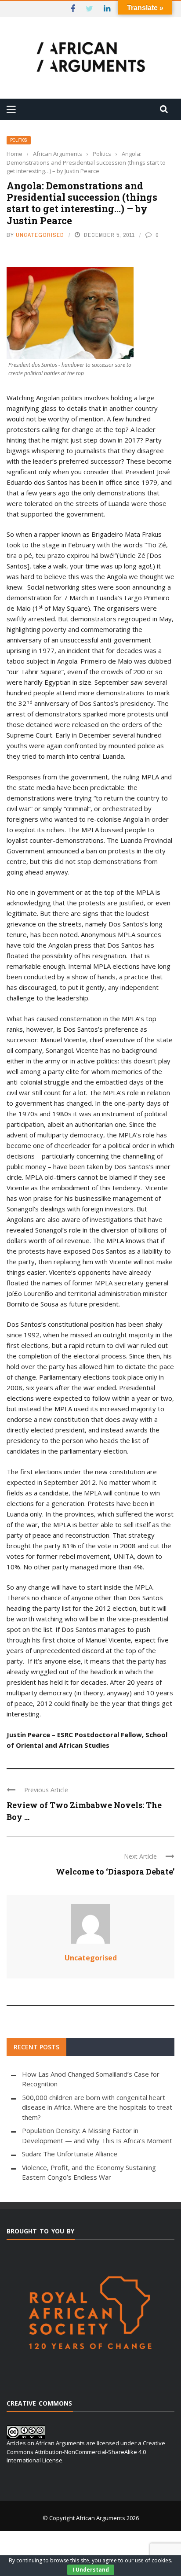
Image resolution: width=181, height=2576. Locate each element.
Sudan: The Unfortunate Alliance (70, 2154)
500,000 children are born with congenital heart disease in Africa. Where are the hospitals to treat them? (97, 2107)
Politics (19, 140)
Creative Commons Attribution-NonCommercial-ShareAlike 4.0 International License (86, 2452)
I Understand (91, 2570)
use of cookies (153, 2560)
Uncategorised (40, 235)
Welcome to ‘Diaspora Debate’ (115, 1871)
